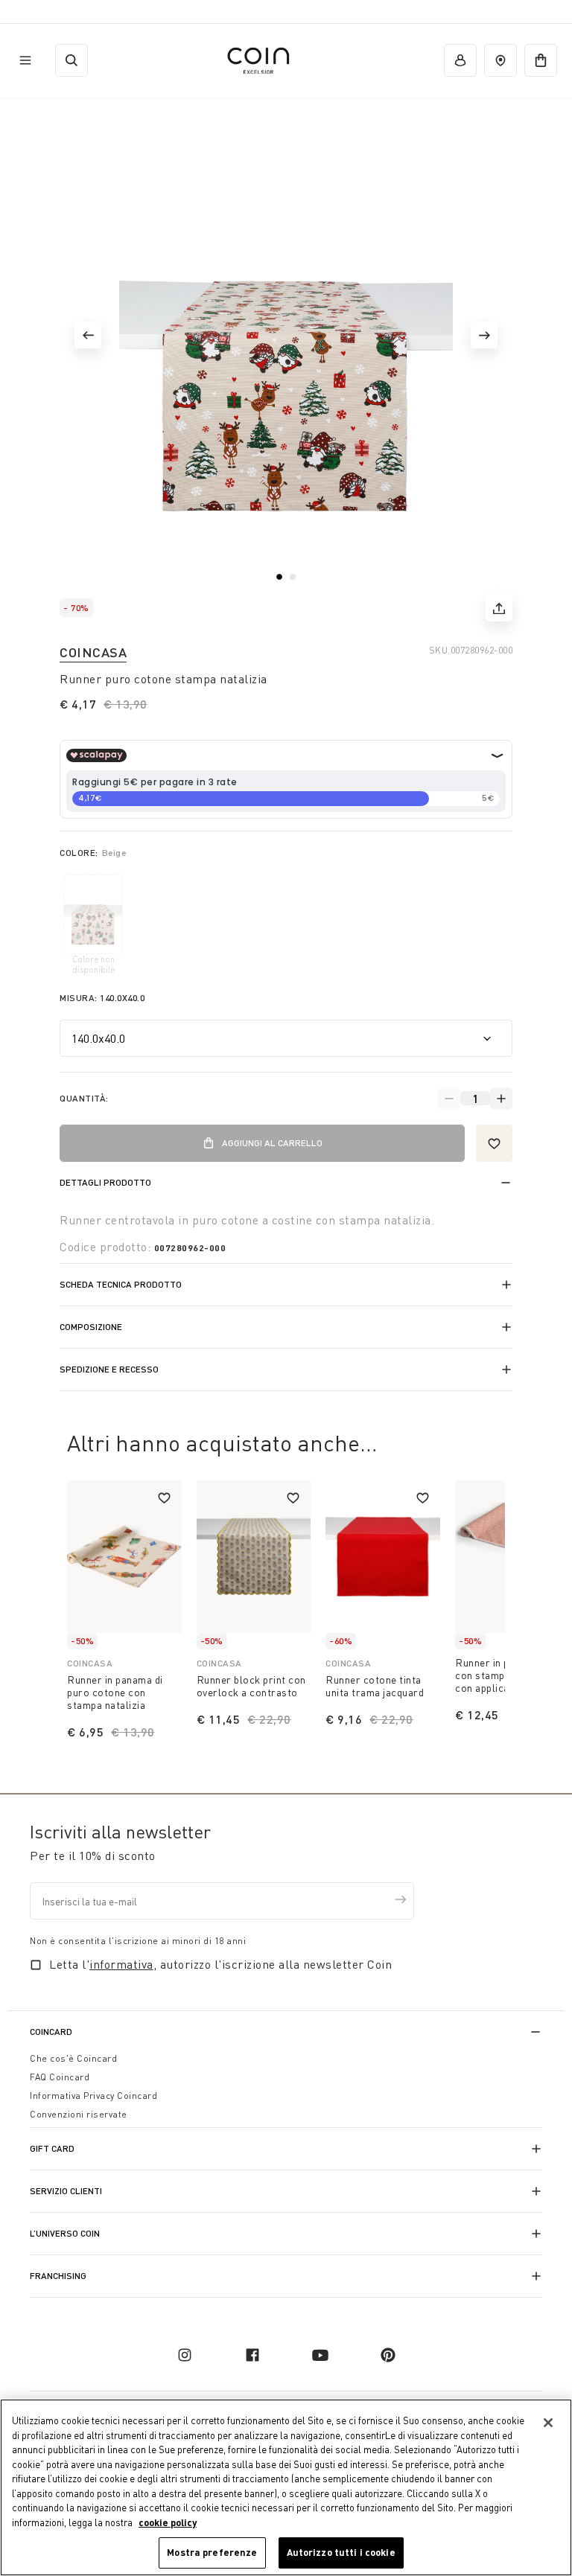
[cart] (541, 60)
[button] (88, 335)
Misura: (102, 998)
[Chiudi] (548, 2423)
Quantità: (84, 1098)
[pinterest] (388, 2355)
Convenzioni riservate (79, 2114)
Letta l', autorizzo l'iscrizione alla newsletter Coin (220, 1964)
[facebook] (252, 2355)
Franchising (58, 2276)
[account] (460, 60)
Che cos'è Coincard (73, 2058)
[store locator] (500, 60)
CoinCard (51, 2032)
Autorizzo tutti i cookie (341, 2552)
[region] (286, 2487)
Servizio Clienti (66, 2191)
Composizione (91, 1327)
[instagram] (185, 2355)
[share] (499, 608)
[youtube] (320, 2355)
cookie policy (168, 2522)
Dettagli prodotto (105, 1182)
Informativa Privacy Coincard (93, 2096)
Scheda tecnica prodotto (121, 1284)
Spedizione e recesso (109, 1369)
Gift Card (52, 2148)
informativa (121, 1964)
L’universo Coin (65, 2233)
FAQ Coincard (60, 2077)
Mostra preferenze (212, 2552)
